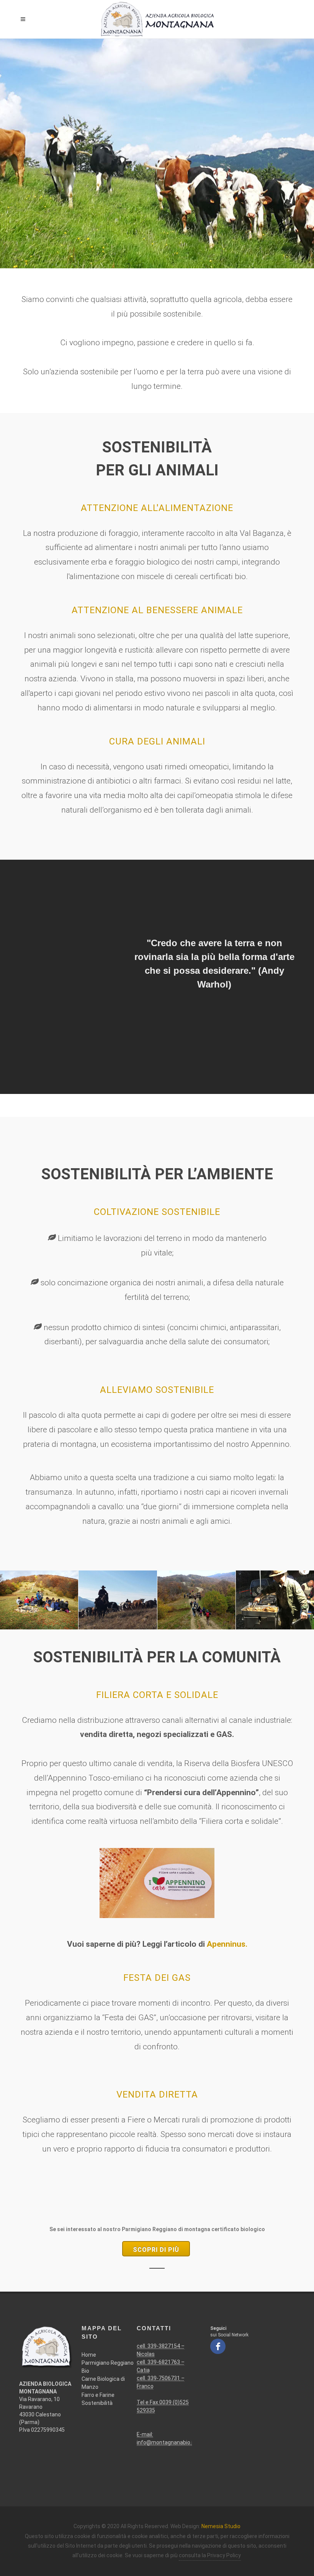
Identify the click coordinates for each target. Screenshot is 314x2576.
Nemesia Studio (221, 2526)
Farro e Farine (98, 2395)
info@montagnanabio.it (166, 2442)
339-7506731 (164, 2378)
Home (89, 2355)
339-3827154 (164, 2346)
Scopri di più (156, 2250)
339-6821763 (164, 2362)
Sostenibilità (97, 2403)
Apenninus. (227, 1944)
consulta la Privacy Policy (210, 2555)
